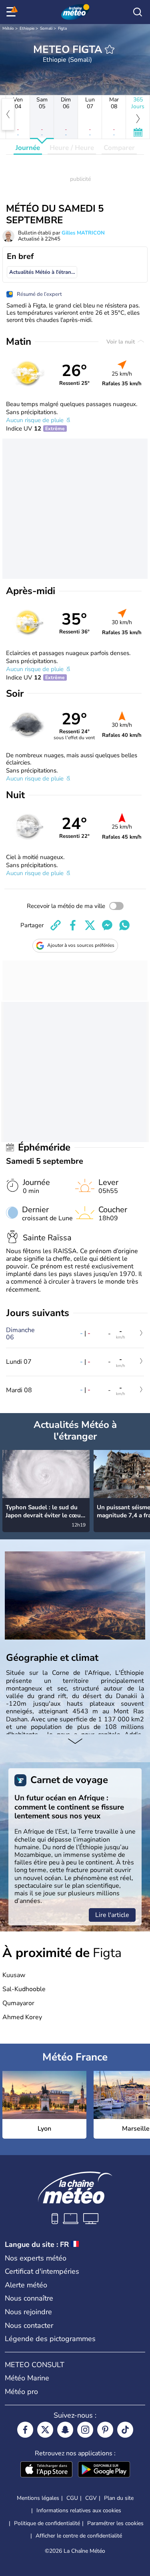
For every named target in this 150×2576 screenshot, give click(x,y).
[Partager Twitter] (90, 925)
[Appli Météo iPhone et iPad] (46, 2470)
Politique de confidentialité (47, 2523)
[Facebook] (25, 2430)
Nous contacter (29, 2325)
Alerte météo (26, 2285)
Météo (8, 28)
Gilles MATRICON (83, 233)
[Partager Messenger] (107, 925)
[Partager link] (56, 925)
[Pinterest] (105, 2430)
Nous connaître (29, 2298)
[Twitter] (45, 2430)
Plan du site (119, 2498)
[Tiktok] (125, 2430)
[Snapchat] (65, 2430)
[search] (138, 12)
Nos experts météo (36, 2258)
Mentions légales (38, 2498)
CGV (91, 2498)
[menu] (12, 12)
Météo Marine (27, 2378)
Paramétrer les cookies (115, 2523)
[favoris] (110, 49)
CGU (72, 2498)
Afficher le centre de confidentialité (79, 2536)
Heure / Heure (72, 148)
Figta (62, 28)
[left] (8, 114)
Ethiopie (27, 28)
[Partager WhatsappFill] (124, 925)
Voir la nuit (121, 342)
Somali (46, 28)
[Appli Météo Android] (104, 2470)
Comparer (119, 148)
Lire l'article (112, 1915)
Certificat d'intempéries (42, 2271)
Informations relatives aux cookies (79, 2510)
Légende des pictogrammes (50, 2339)
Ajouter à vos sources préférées (81, 945)
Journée (28, 148)
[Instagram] (85, 2430)
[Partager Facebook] (73, 925)
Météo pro (21, 2392)
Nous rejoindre (28, 2312)
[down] (75, 1742)
